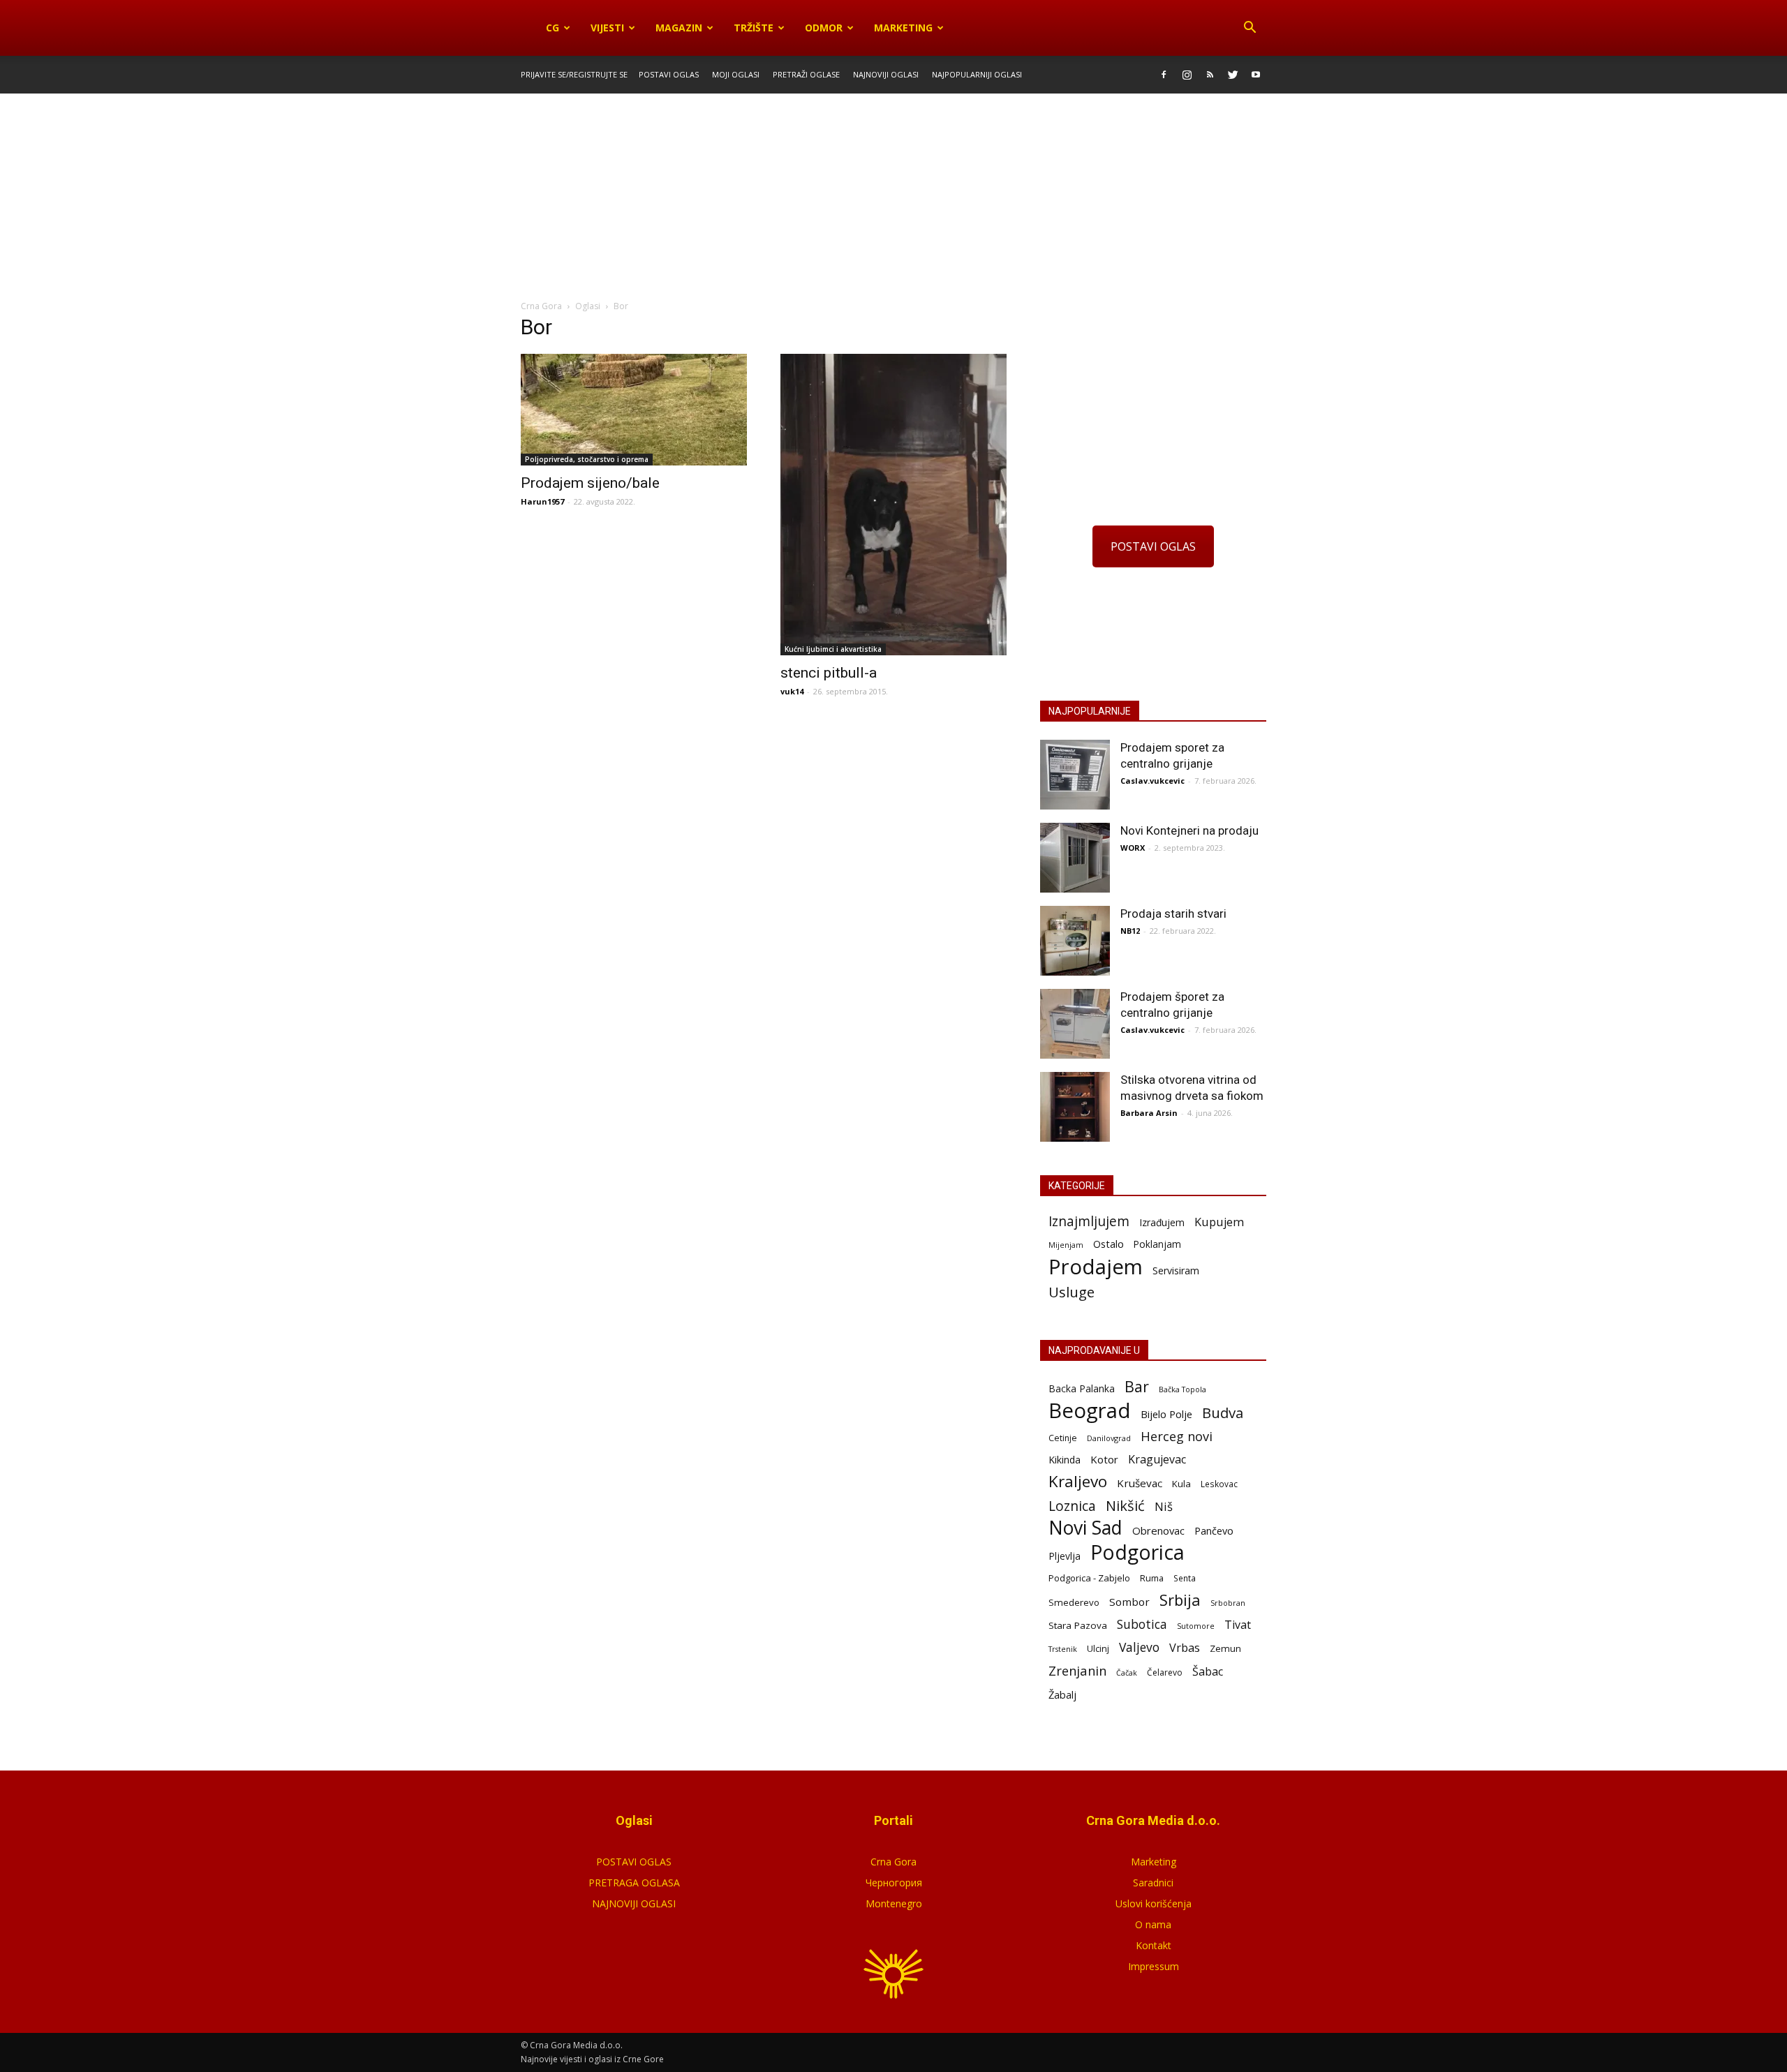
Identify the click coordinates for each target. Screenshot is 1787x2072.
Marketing (903, 28)
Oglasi (588, 306)
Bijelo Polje (1166, 1414)
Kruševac (1140, 1483)
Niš (1164, 1506)
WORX (1133, 848)
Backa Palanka (1082, 1388)
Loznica (1072, 1506)
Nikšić (1125, 1506)
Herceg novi (1177, 1436)
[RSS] (1210, 75)
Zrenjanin (1077, 1670)
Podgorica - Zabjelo (1089, 1578)
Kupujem (1219, 1222)
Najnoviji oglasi (886, 74)
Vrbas (1185, 1648)
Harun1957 (542, 501)
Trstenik (1063, 1649)
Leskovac (1219, 1484)
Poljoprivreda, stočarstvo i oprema (587, 459)
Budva (1223, 1413)
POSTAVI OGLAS (1153, 546)
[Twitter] (1233, 75)
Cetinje (1063, 1438)
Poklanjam (1157, 1244)
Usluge (1072, 1292)
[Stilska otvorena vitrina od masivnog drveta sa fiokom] (1075, 1107)
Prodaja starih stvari (1173, 914)
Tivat (1238, 1625)
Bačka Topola (1182, 1389)
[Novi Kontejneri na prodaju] (1075, 858)
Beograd (1090, 1411)
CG (553, 28)
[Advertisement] (893, 197)
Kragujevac (1157, 1460)
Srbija (1180, 1600)
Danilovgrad (1109, 1438)
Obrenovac (1158, 1530)
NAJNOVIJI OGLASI (634, 1903)
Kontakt (1154, 1945)
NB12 (1130, 931)
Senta (1185, 1578)
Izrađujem (1162, 1222)
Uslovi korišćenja (1154, 1903)
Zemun (1225, 1648)
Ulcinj (1098, 1648)
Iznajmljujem (1089, 1222)
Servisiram (1176, 1270)
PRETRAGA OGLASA (634, 1883)
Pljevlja (1065, 1556)
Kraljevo (1078, 1481)
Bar (1137, 1386)
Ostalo (1108, 1244)
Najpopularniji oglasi (977, 74)
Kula (1181, 1484)
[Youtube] (1256, 75)
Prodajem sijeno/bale (590, 483)
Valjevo (1139, 1647)
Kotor (1104, 1459)
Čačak (1127, 1673)
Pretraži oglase (806, 74)
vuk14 (792, 691)
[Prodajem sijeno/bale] (634, 410)
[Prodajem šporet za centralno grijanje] (1075, 1024)
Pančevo (1214, 1530)
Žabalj (1062, 1694)
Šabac (1208, 1672)
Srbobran (1228, 1603)
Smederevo (1074, 1602)
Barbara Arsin (1149, 1113)
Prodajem (1096, 1267)
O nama (1153, 1924)
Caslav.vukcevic (1152, 781)
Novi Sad (1085, 1528)
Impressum (1154, 1966)
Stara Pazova (1078, 1625)
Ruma (1152, 1578)
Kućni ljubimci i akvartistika (833, 649)
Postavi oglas (669, 74)
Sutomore (1196, 1626)
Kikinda (1065, 1460)
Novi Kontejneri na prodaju (1189, 830)
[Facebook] (1164, 75)
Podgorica (1137, 1552)
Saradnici (1153, 1883)
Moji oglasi (736, 74)
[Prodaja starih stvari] (1075, 941)
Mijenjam (1066, 1245)
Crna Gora (893, 1862)
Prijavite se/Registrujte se (574, 74)
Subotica (1142, 1624)
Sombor (1129, 1602)
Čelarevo (1165, 1672)
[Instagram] (1187, 75)
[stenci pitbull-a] (893, 505)
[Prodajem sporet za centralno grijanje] (1075, 775)
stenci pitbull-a (829, 673)
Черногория (894, 1883)
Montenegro (894, 1903)
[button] (1250, 28)
